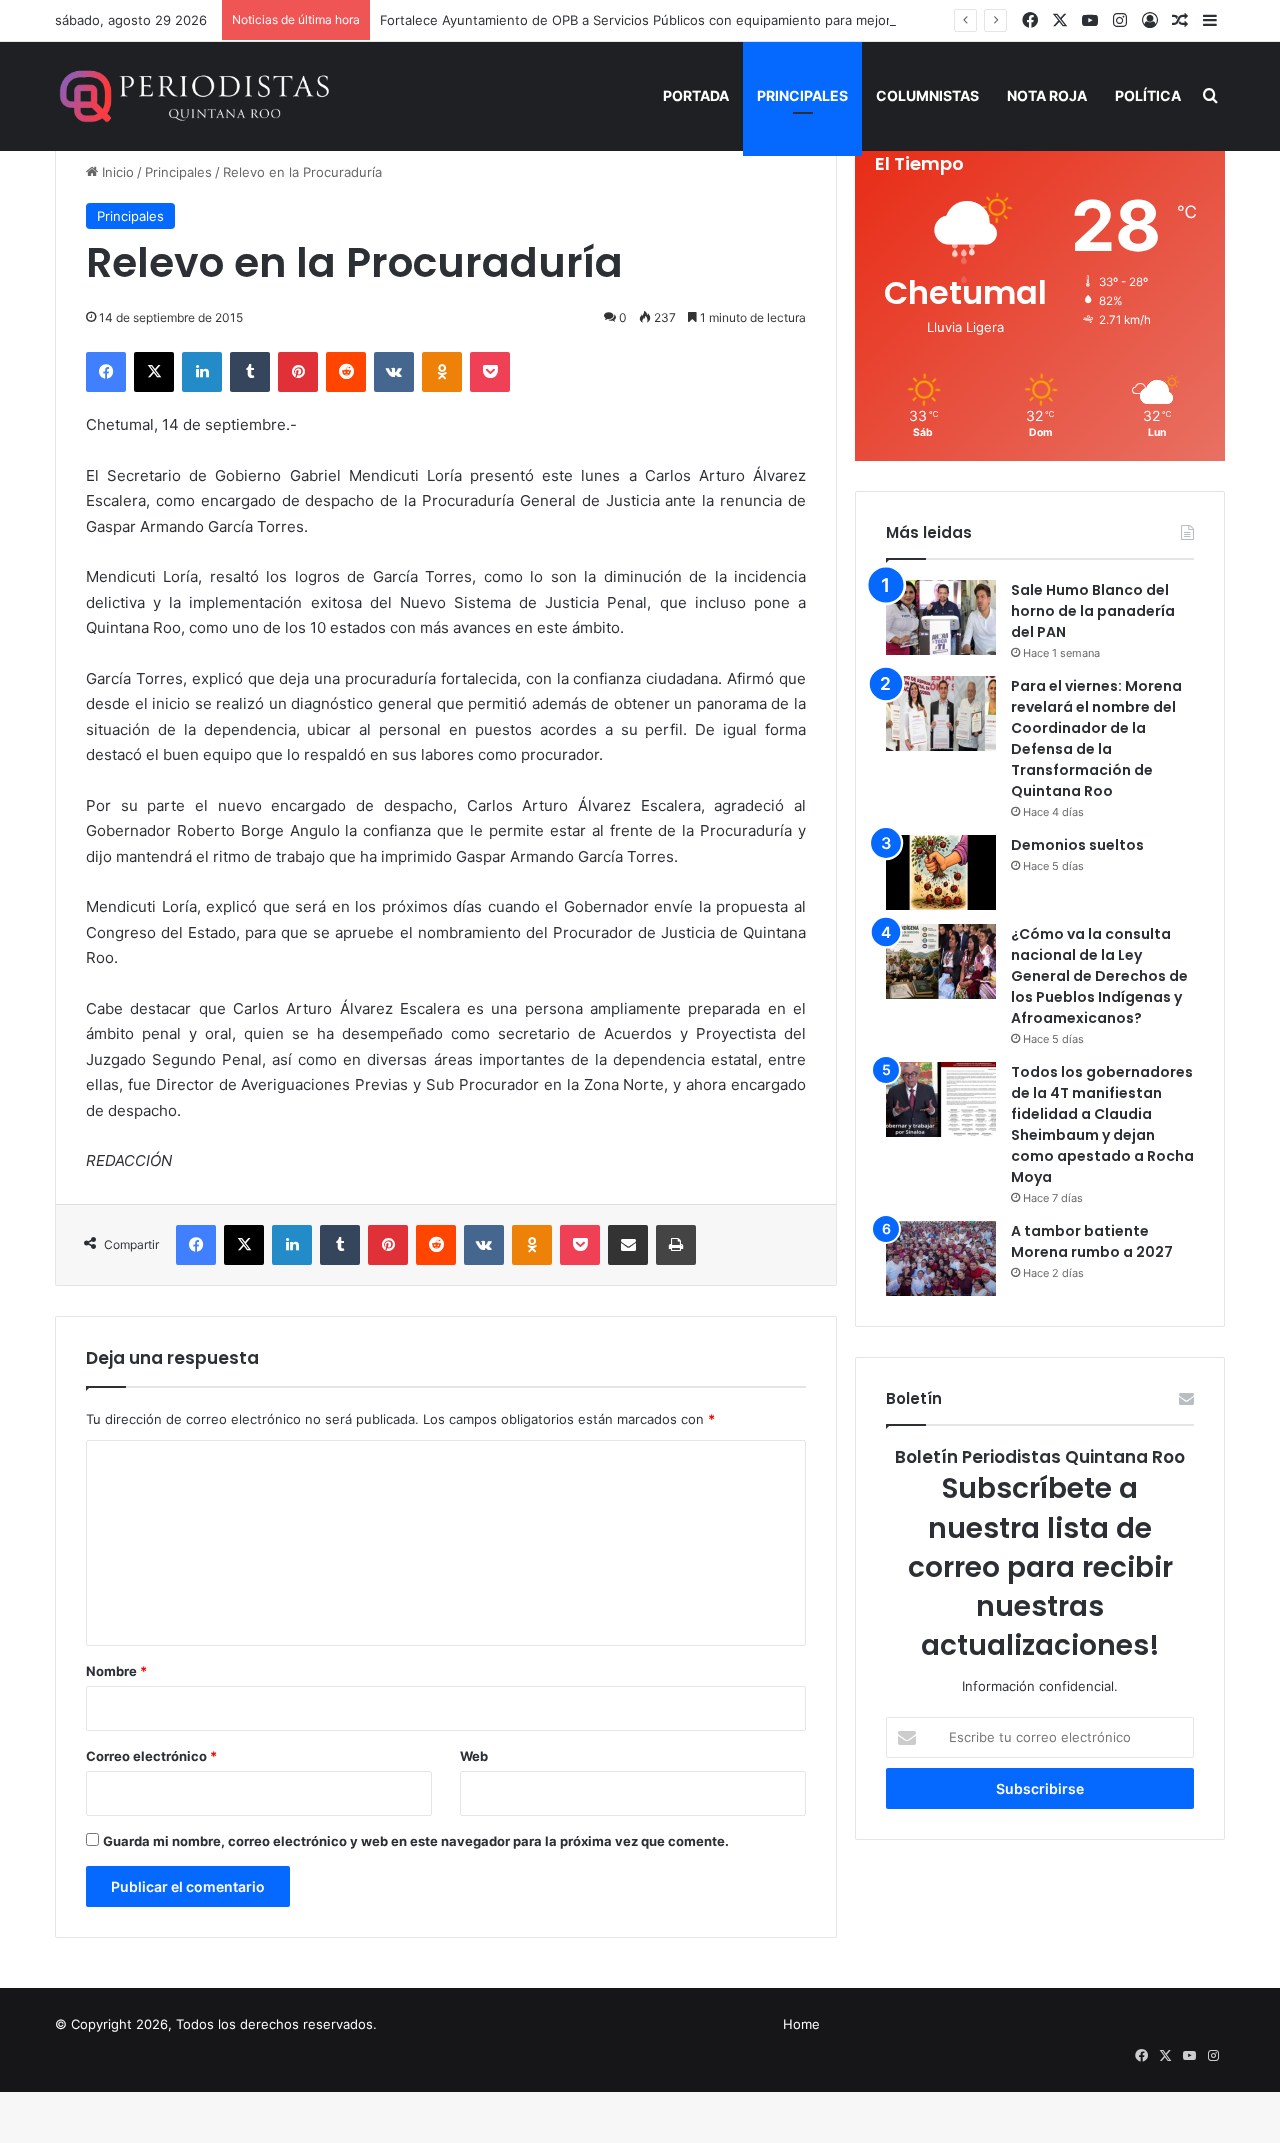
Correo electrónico (151, 1756)
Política (1148, 95)
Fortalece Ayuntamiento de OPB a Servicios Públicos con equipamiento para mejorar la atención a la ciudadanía (725, 20)
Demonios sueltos (1077, 845)
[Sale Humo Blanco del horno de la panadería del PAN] (941, 617)
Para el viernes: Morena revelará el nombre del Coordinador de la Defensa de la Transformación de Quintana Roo (1096, 738)
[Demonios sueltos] (941, 872)
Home (801, 2024)
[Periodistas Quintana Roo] (192, 96)
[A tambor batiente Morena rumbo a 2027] (941, 1258)
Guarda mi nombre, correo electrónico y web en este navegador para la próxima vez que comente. (416, 1841)
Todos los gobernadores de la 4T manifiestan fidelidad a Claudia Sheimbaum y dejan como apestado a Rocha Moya (1102, 1124)
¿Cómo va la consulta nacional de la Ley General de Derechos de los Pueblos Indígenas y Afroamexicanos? (1099, 976)
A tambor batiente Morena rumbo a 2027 (1092, 1241)
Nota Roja (1047, 95)
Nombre (116, 1671)
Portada (696, 95)
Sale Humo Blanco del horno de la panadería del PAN (1093, 611)
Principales (802, 95)
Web (474, 1756)
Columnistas (927, 95)
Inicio (116, 172)
